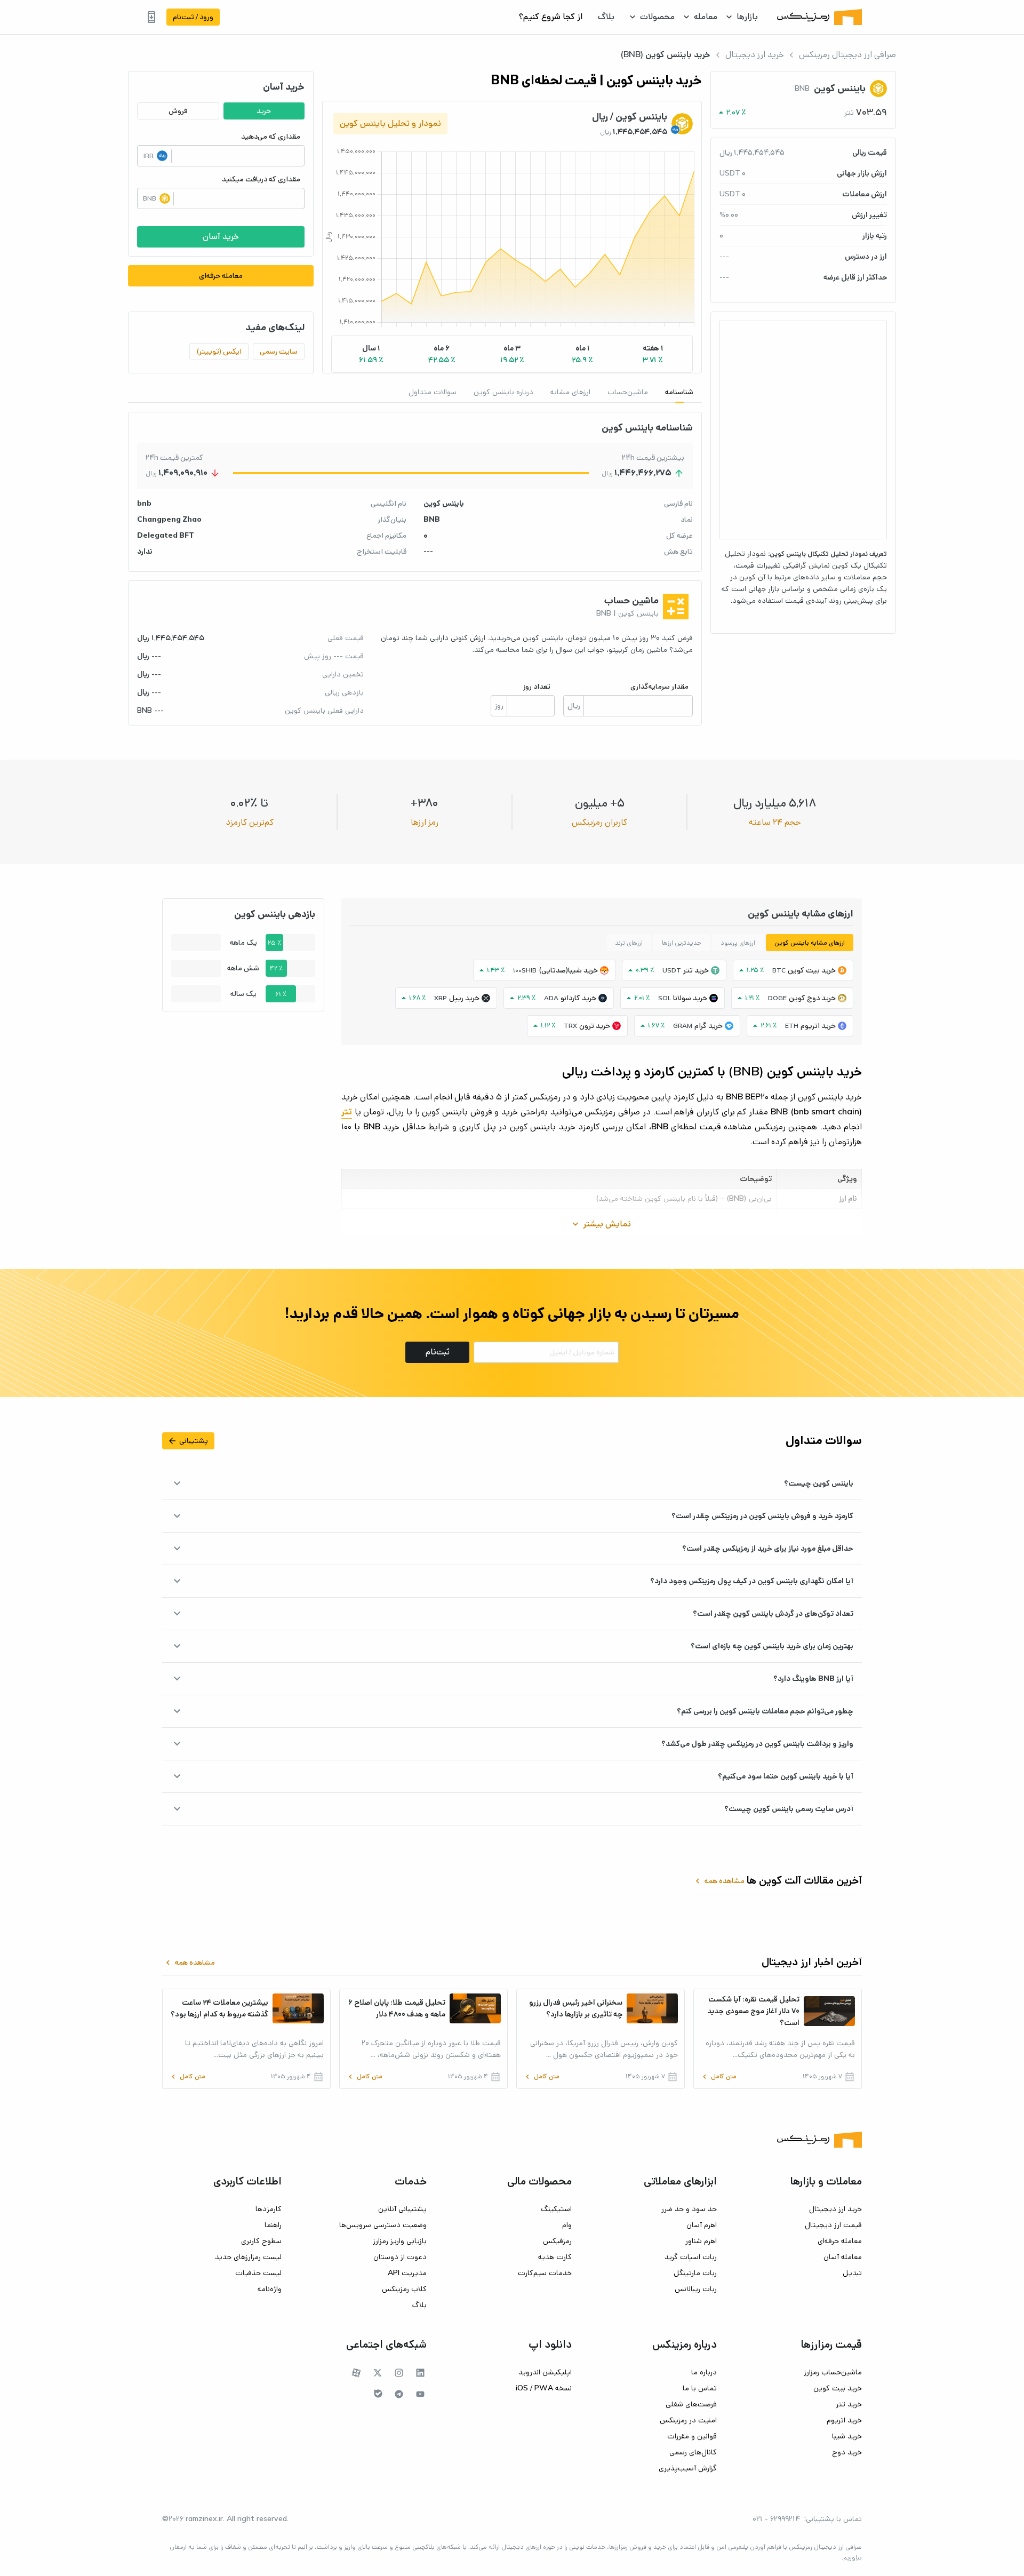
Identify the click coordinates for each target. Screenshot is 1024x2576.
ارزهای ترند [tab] (629, 943)
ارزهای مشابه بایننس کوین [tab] (810, 943)
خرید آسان (221, 237)
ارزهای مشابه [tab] (570, 392)
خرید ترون (595, 1026)
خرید (264, 111)
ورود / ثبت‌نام (193, 17)
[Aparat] (356, 2373)
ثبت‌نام (438, 1352)
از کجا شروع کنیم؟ (551, 17)
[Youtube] (420, 2394)
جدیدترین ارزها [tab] (682, 943)
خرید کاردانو (578, 998)
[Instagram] (399, 2373)
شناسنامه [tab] (679, 392)
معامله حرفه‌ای (221, 276)
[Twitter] (378, 2373)
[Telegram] (399, 2394)
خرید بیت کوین (812, 970)
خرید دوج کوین (812, 998)
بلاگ (606, 17)
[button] (653, 354)
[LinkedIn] (420, 2373)
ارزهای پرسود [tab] (738, 943)
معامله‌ (706, 17)
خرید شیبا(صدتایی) (568, 970)
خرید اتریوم (818, 1026)
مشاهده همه (719, 1881)
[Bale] (378, 2394)
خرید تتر (696, 970)
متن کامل (718, 2077)
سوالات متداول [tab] (433, 392)
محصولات (657, 17)
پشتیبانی (188, 1441)
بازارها (747, 17)
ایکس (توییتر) (219, 352)
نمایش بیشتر (601, 1224)
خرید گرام (709, 1026)
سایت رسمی (279, 352)
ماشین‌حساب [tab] (628, 392)
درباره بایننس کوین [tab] (503, 392)
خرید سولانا (690, 998)
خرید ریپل (464, 998)
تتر (347, 1112)
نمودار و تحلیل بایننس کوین (390, 123)
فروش (178, 111)
